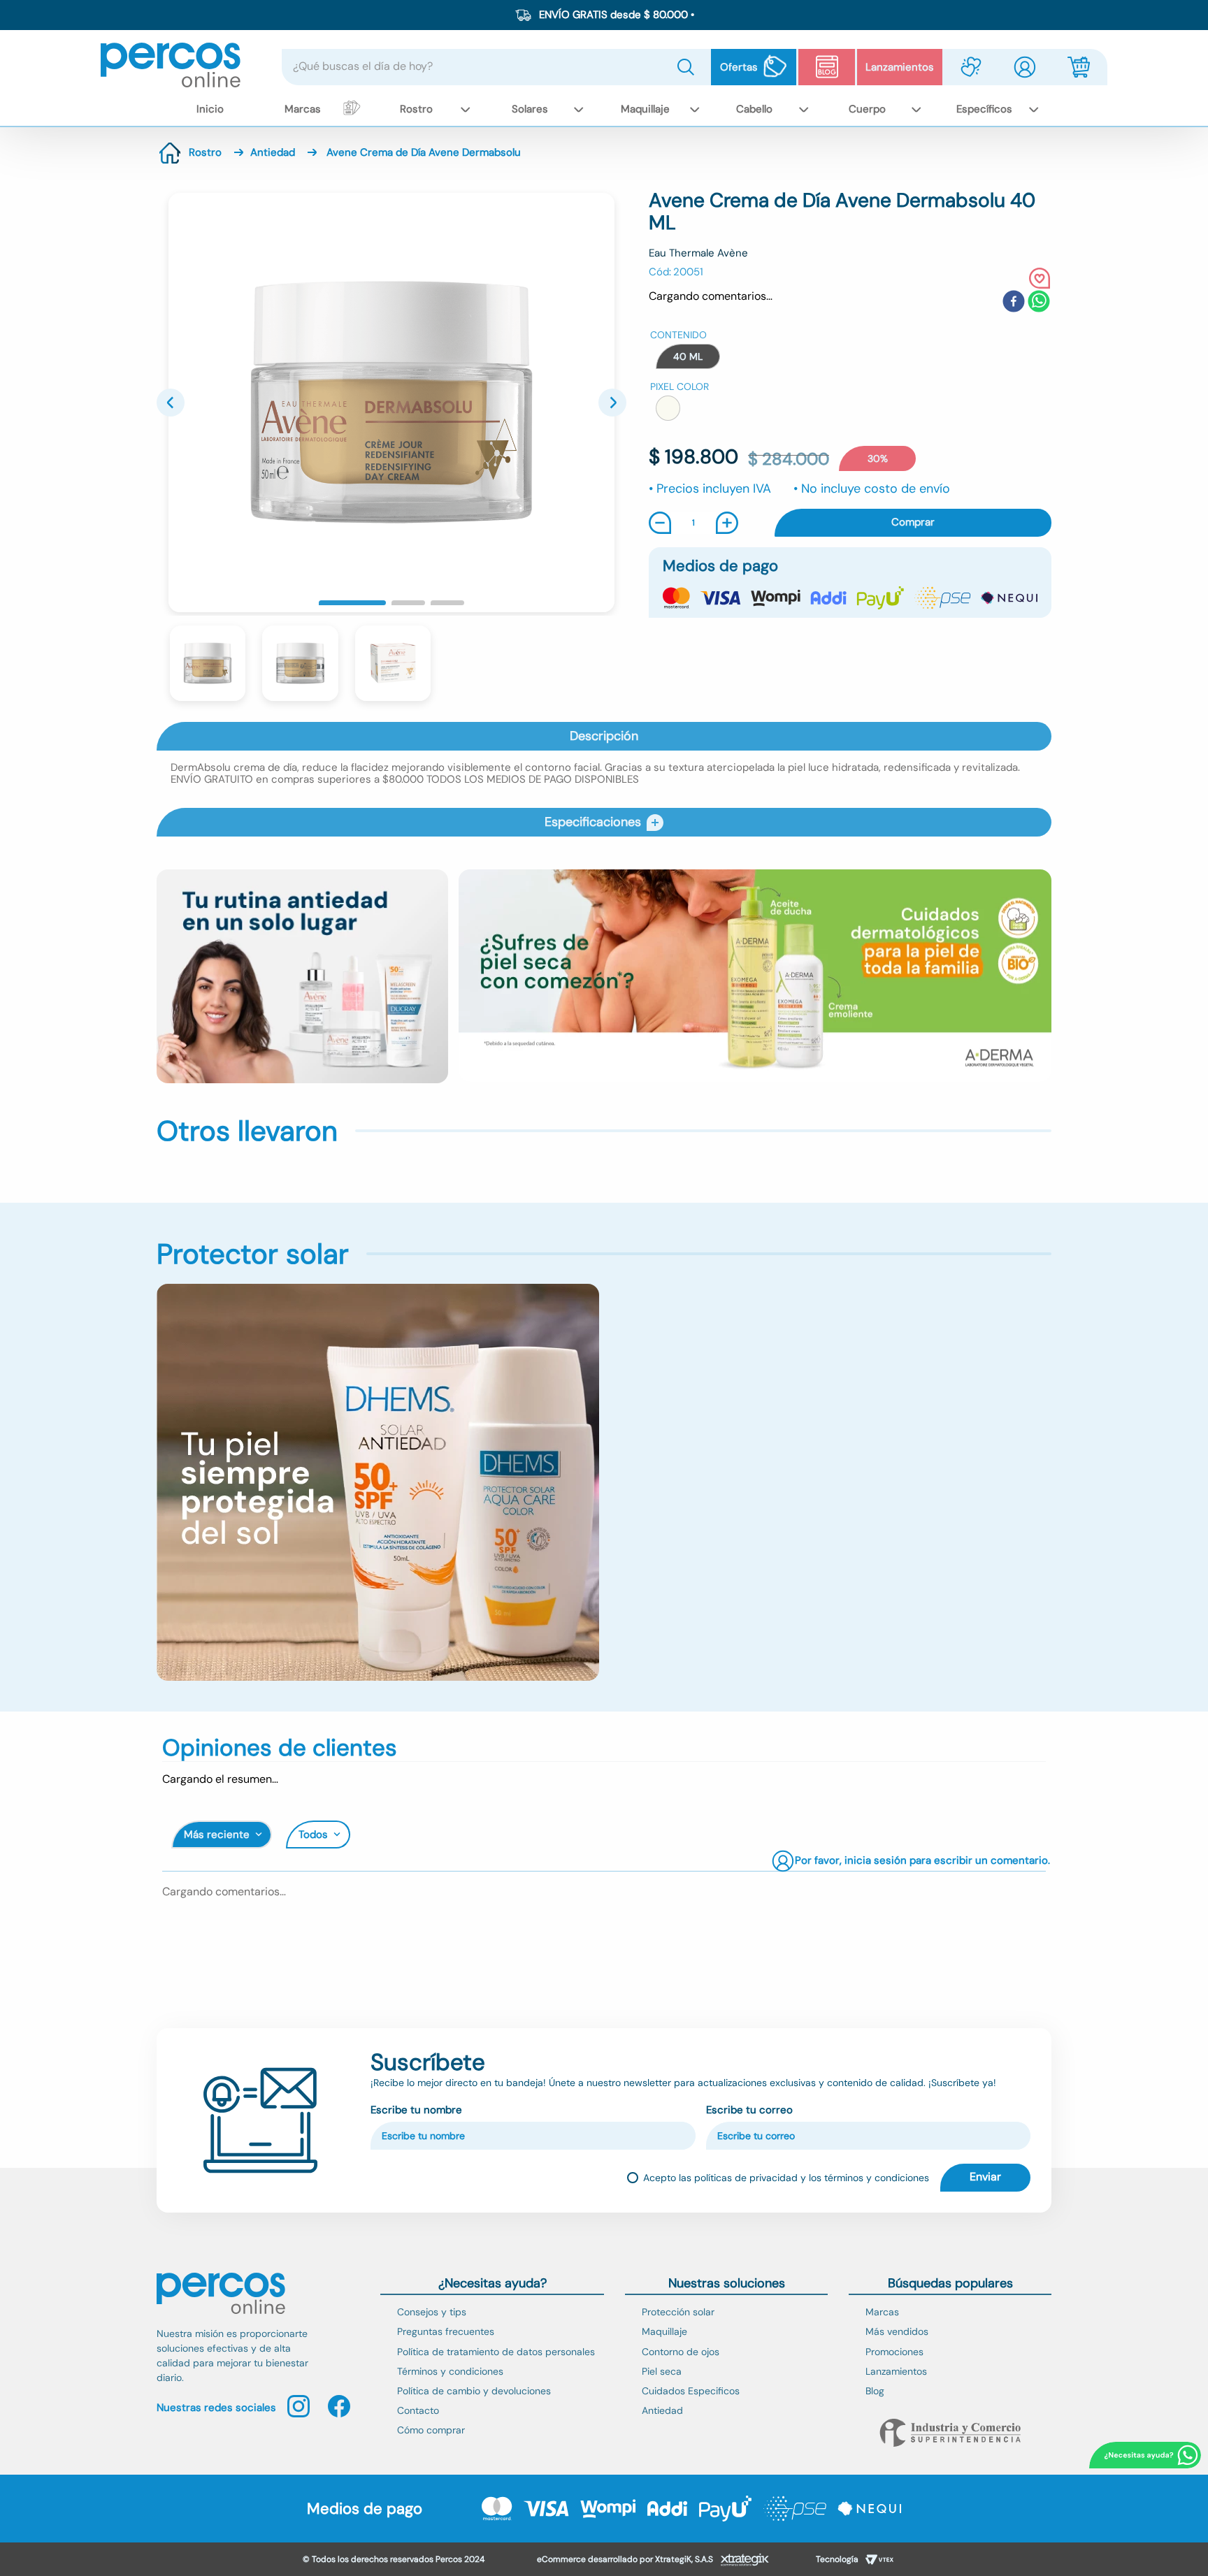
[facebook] (1014, 303)
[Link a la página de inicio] (170, 153)
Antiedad (273, 152)
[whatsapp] (1039, 303)
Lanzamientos (900, 67)
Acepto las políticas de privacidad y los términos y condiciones (786, 2178)
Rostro (205, 152)
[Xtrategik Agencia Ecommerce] (745, 2561)
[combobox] (496, 67)
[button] (688, 356)
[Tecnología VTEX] (879, 2561)
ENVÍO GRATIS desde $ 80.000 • (617, 15)
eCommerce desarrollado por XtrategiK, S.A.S (625, 2559)
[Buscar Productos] (689, 67)
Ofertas (739, 67)
